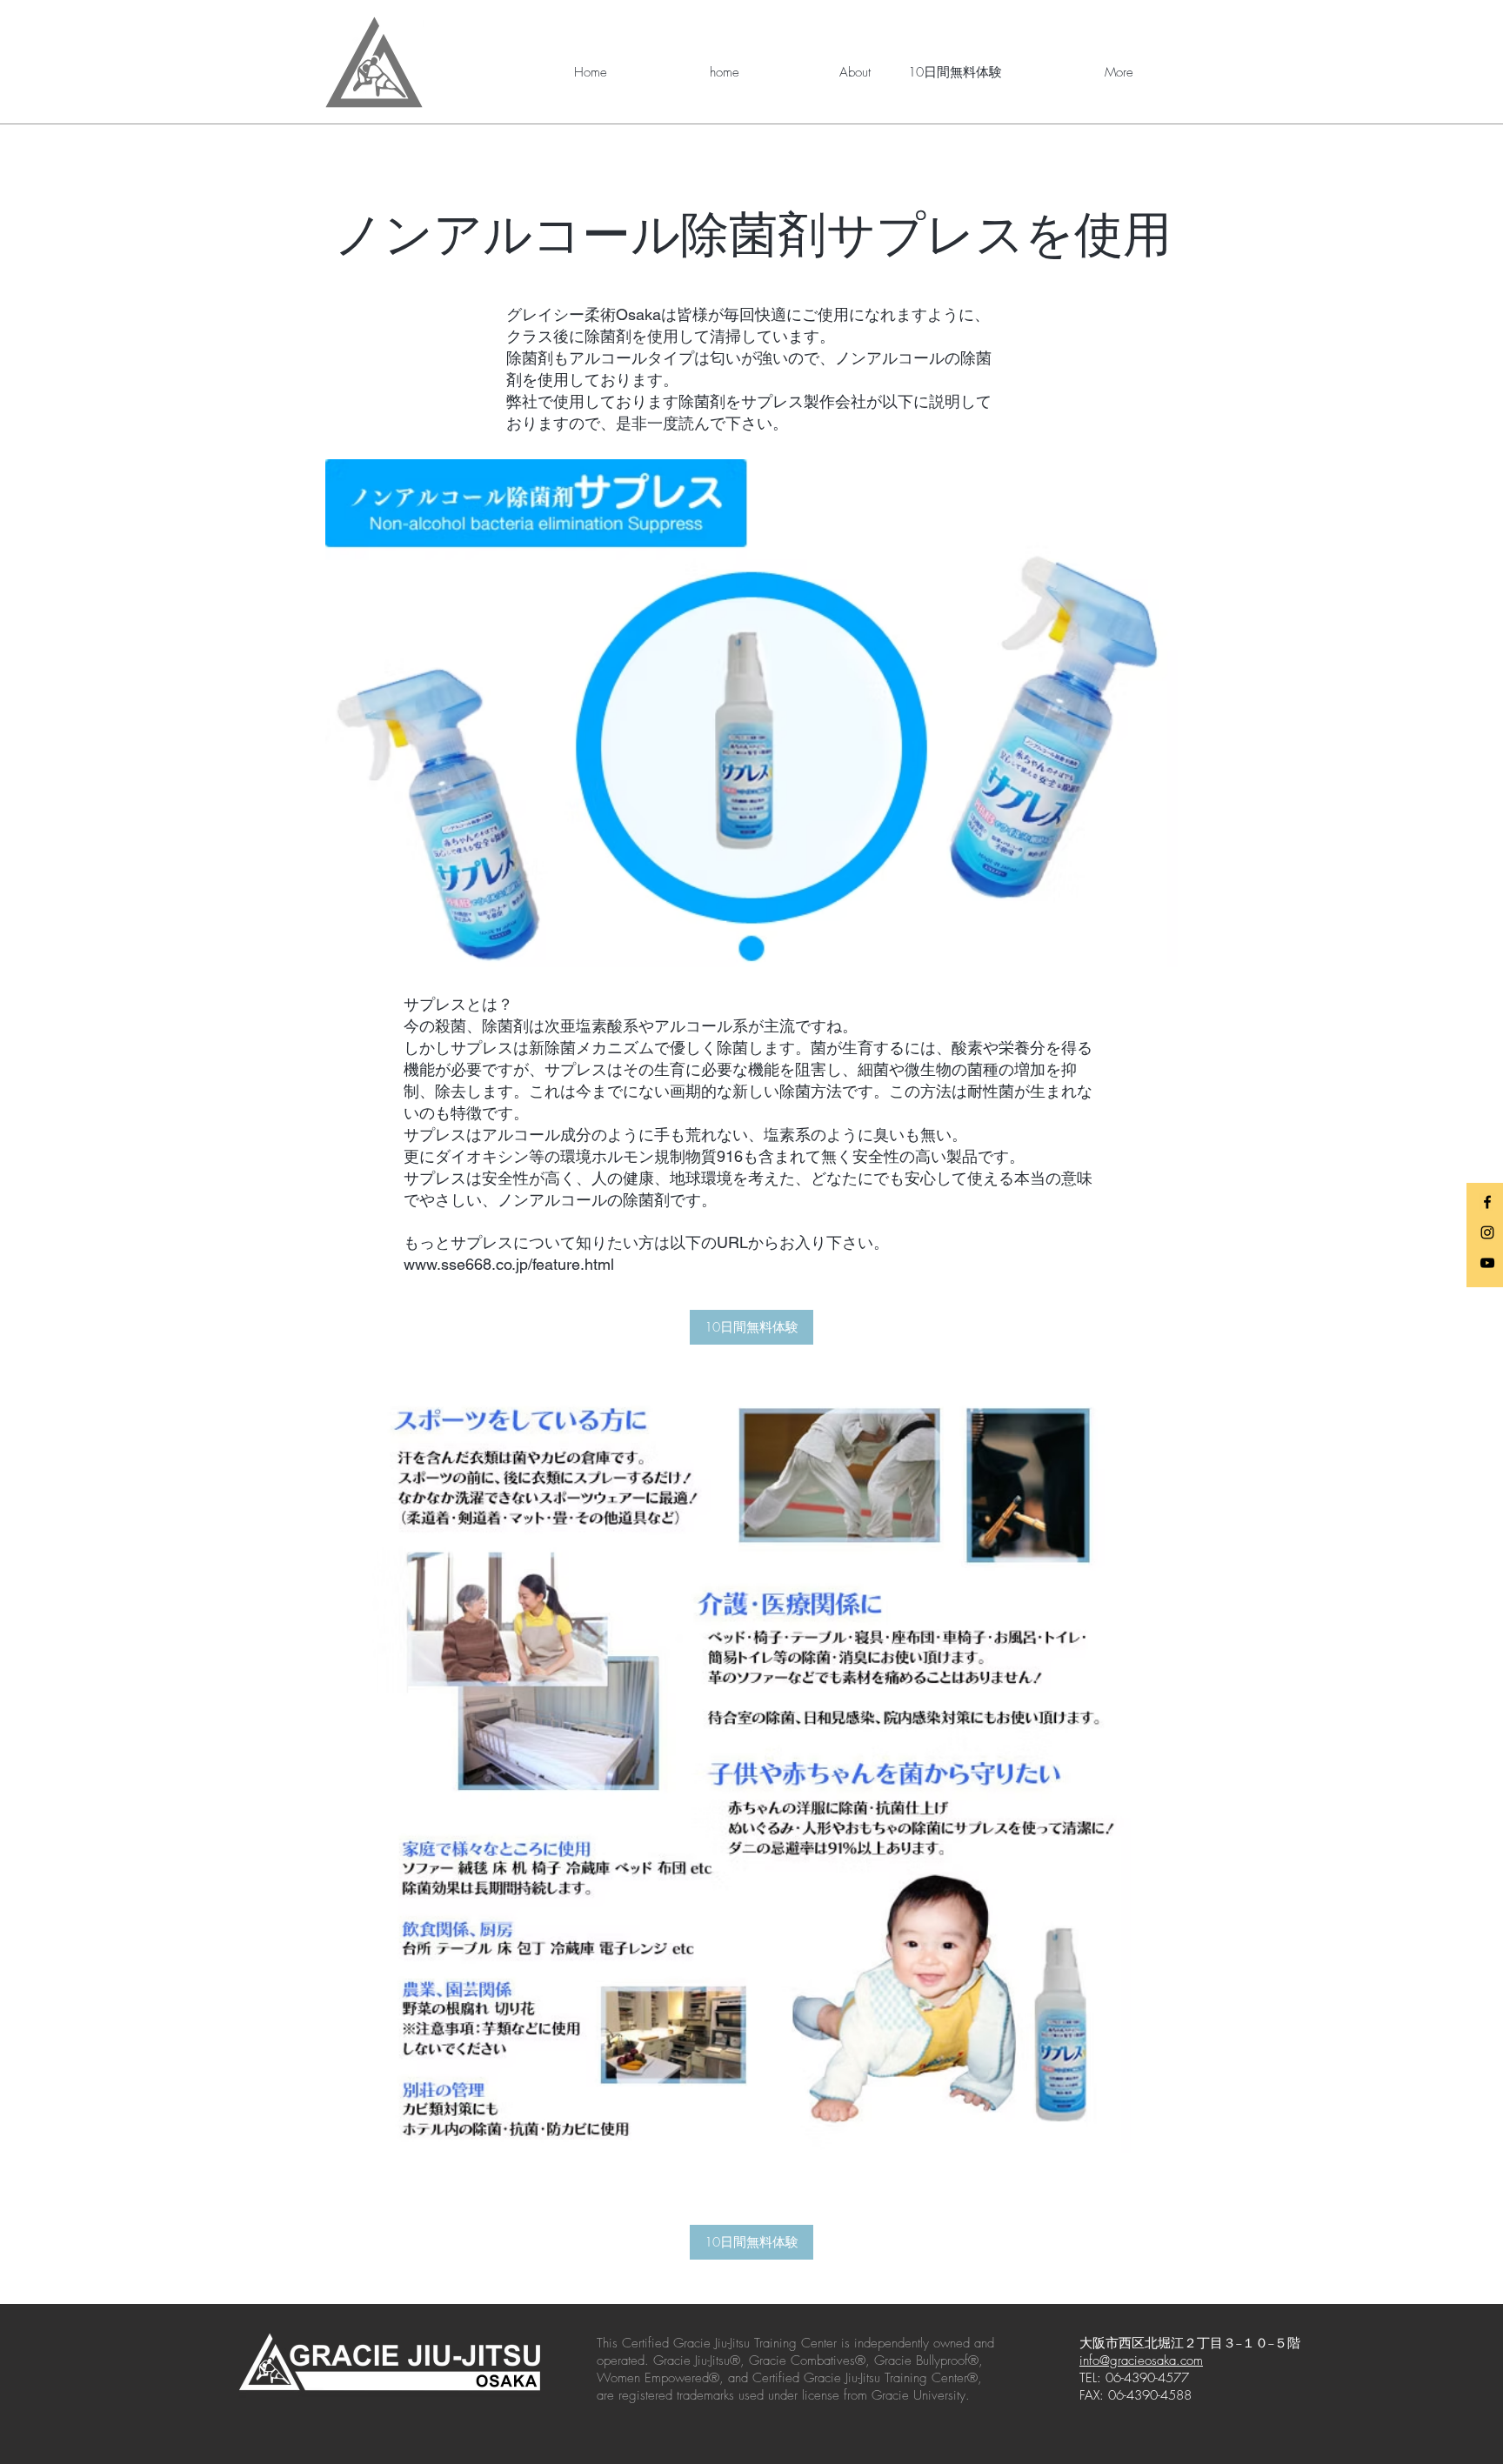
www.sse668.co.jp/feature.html (509, 1264)
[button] (818, 72)
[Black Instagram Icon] (1487, 1232)
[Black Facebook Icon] (1487, 1202)
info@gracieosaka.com (1141, 2360)
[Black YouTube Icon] (1487, 1263)
